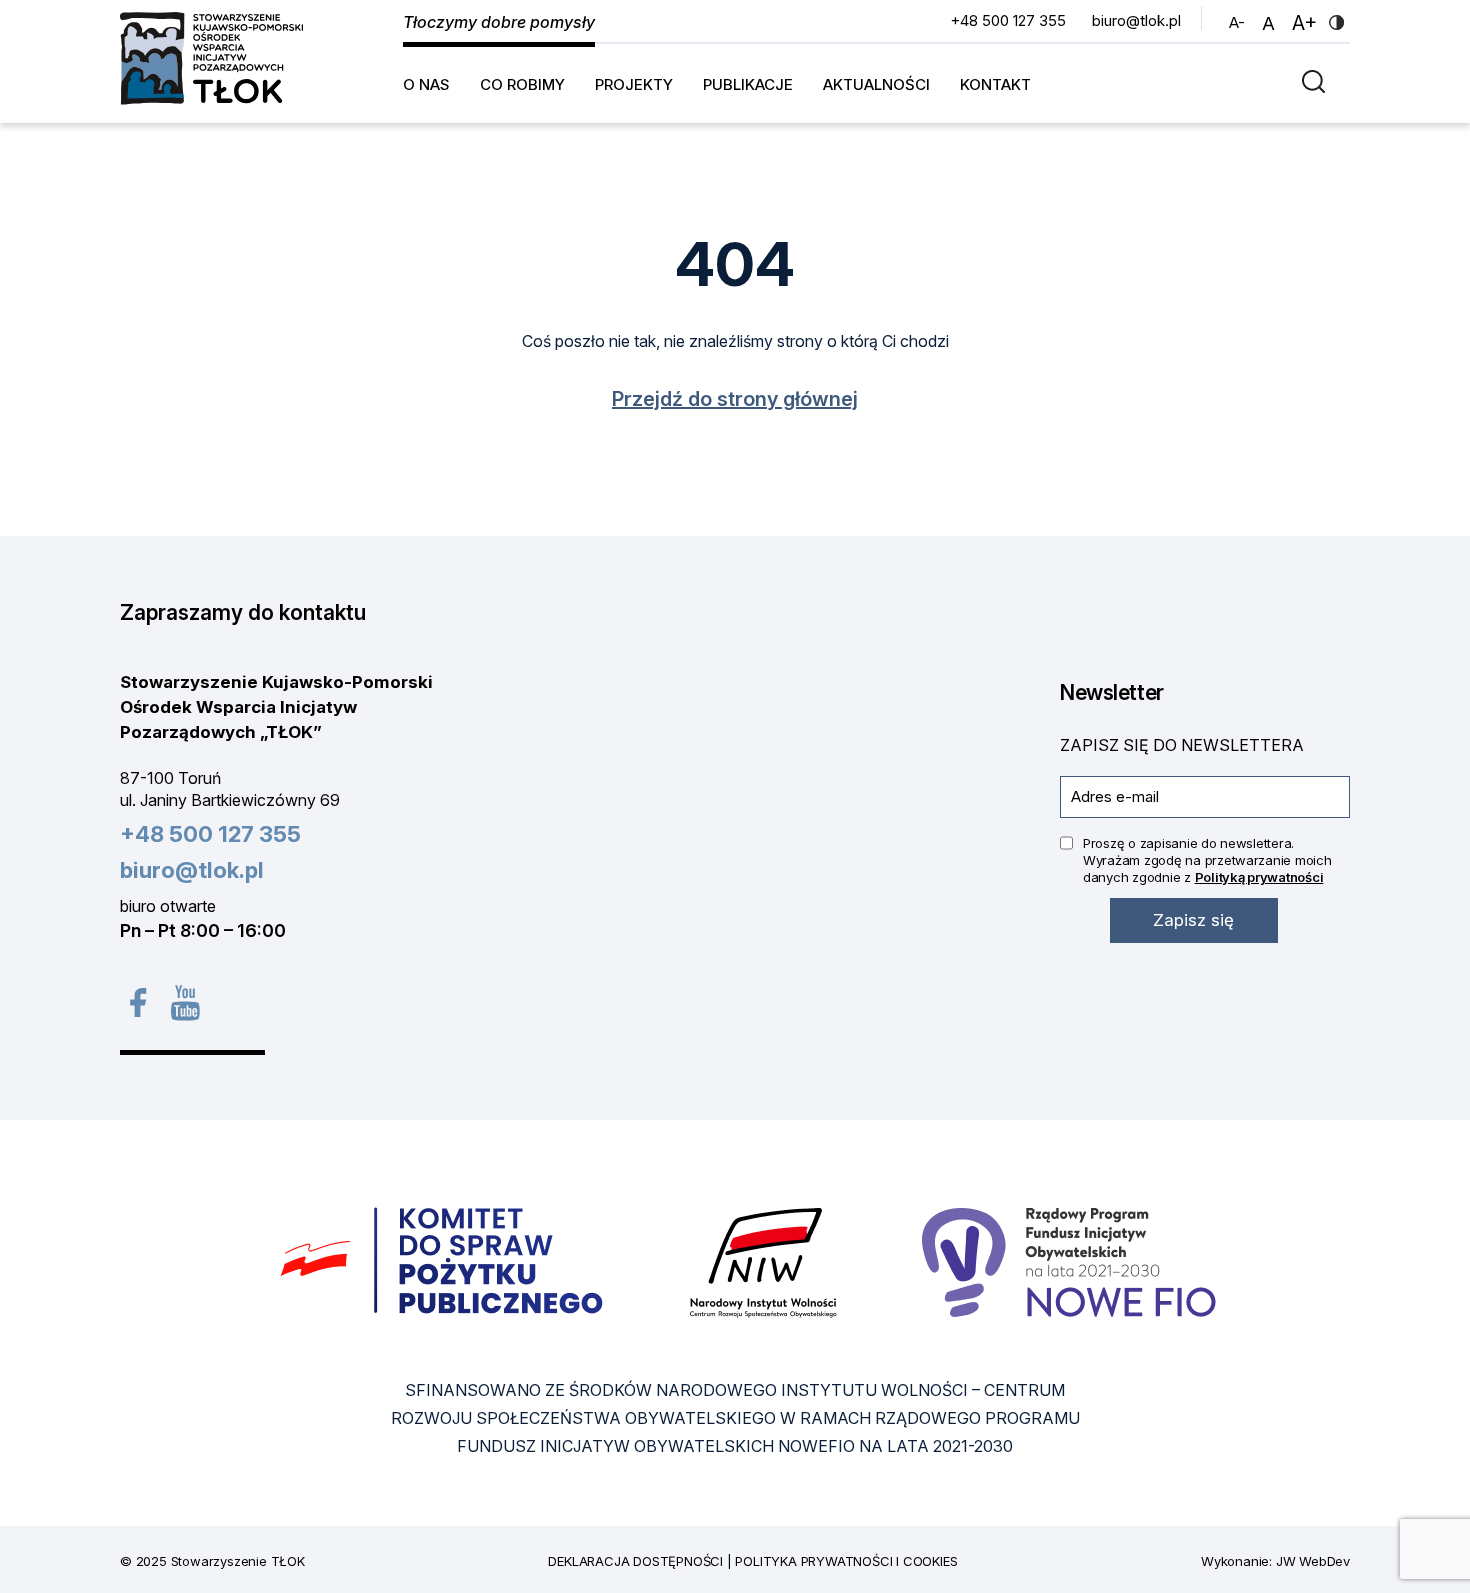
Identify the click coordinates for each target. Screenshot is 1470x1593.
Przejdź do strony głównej (735, 399)
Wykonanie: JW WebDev (1275, 1561)
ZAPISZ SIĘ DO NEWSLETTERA (1182, 745)
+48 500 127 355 (1008, 20)
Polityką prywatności (1259, 877)
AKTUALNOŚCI (876, 84)
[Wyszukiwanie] (1318, 80)
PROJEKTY (634, 84)
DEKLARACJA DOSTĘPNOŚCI (635, 1561)
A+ (1307, 22)
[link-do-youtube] (185, 1002)
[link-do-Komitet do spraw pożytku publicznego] (442, 1261)
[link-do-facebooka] (137, 1002)
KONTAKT (995, 84)
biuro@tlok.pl (1136, 20)
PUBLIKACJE (748, 84)
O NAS (426, 84)
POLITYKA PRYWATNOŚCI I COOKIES (846, 1561)
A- (1239, 22)
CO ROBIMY (522, 84)
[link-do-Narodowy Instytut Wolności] (763, 1261)
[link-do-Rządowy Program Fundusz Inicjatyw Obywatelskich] (1069, 1261)
